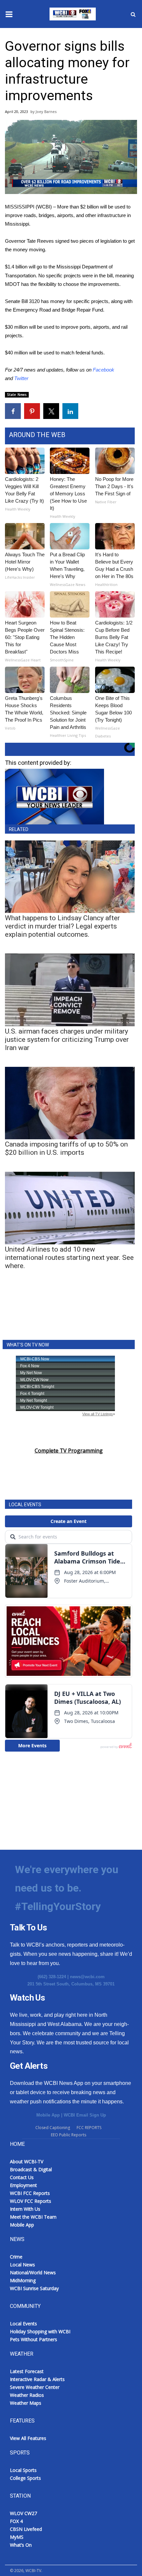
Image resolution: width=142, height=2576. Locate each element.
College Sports (25, 2478)
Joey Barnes (46, 111)
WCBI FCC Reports (30, 2193)
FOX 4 (16, 2521)
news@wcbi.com (87, 1977)
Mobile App (48, 2115)
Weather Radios (27, 2395)
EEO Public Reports (69, 2135)
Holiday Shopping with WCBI (40, 2331)
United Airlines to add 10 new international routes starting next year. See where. (69, 1258)
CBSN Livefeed (26, 2529)
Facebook (104, 370)
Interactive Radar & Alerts (37, 2379)
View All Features (28, 2438)
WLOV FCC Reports (31, 2201)
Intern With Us (25, 2209)
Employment (23, 2185)
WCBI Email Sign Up (85, 2115)
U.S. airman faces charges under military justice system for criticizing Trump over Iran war (67, 1039)
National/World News (33, 2272)
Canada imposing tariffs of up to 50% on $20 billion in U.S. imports (66, 1148)
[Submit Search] (133, 14)
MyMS (17, 2537)
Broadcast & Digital (31, 2169)
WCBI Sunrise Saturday (34, 2288)
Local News (22, 2265)
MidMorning (23, 2280)
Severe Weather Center (35, 2387)
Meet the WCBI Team (33, 2217)
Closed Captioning (53, 2128)
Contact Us (22, 2177)
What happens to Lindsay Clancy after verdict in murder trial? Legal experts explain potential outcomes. (62, 926)
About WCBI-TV (27, 2161)
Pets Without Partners (34, 2339)
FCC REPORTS (89, 2128)
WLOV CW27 (23, 2513)
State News (17, 395)
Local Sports (23, 2470)
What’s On (21, 2545)
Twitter (21, 378)
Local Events (23, 2324)
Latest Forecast (27, 2371)
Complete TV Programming (69, 1451)
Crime (16, 2257)
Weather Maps (26, 2403)
